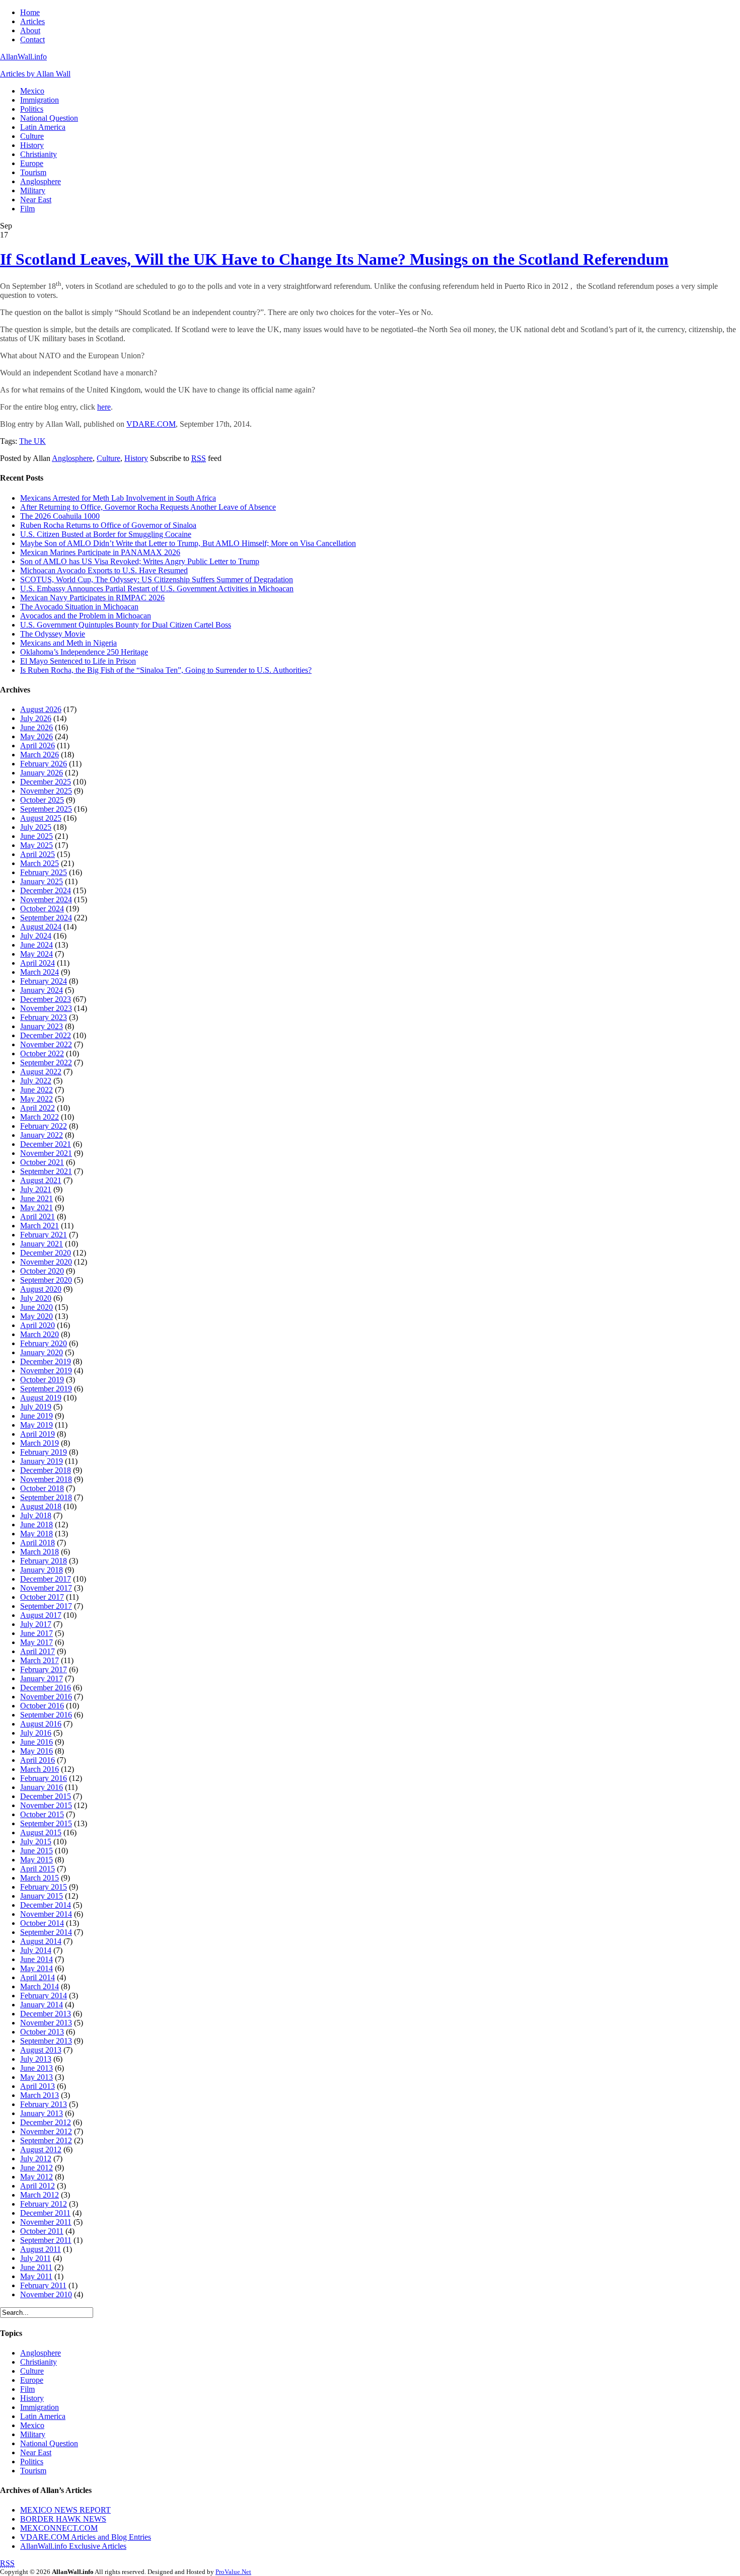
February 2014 (44, 1996)
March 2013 (40, 2095)
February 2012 (44, 2204)
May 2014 (36, 1968)
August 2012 (41, 2150)
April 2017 (38, 1651)
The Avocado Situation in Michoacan (79, 607)
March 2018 (40, 1552)
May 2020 (36, 1316)
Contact (32, 40)
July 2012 (36, 2159)
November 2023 (46, 1008)
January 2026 (42, 773)
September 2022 (46, 1063)
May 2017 (36, 1642)
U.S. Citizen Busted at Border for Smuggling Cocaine (106, 534)
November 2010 (46, 2294)
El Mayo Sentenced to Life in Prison (78, 661)
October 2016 (42, 1706)
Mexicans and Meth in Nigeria (68, 643)
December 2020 (46, 1253)
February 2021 (44, 1235)
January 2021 (42, 1244)
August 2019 (41, 1398)
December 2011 (45, 2213)
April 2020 (38, 1325)
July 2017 (36, 1624)
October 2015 (42, 1814)
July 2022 (36, 1081)
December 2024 (46, 890)
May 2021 (36, 1207)
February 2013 (44, 2104)
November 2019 (46, 1371)
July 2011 (35, 2258)
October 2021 (42, 1162)
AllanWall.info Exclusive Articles (73, 2546)
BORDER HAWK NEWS (63, 2519)
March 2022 (40, 1117)
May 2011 (36, 2276)
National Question (49, 118)
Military (33, 190)
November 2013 (46, 2023)
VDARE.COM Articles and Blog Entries (86, 2537)
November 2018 (46, 1479)
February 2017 (44, 1669)
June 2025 (36, 836)
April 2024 (38, 963)
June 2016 (36, 1742)
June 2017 (36, 1633)
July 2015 (36, 1842)
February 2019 (44, 1452)
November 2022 (46, 1044)
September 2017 (46, 1606)
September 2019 (46, 1389)
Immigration (40, 100)
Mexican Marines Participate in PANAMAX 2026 (100, 552)
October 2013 (42, 2032)
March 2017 (40, 1660)
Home (30, 12)
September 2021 (46, 1171)
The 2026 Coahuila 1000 (60, 516)
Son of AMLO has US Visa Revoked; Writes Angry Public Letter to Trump (140, 561)
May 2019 (36, 1425)
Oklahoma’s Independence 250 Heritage (84, 652)
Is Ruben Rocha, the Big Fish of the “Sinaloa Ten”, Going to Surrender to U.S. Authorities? (166, 670)
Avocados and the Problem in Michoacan (86, 616)
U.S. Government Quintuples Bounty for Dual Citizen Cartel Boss (126, 625)
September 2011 (46, 2240)
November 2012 (46, 2131)
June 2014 (36, 1959)
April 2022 (38, 1108)
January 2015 (42, 1896)
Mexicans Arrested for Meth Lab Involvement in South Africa (118, 498)
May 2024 (36, 954)
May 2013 (36, 2077)
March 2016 (40, 1769)
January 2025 (42, 881)
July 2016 (36, 1733)
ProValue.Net (233, 2572)
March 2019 (40, 1443)
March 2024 (40, 972)
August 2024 (41, 927)
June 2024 (36, 945)
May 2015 (36, 1860)
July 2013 (36, 2059)
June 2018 (36, 1525)
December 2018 (46, 1470)
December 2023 (46, 999)
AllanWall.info (23, 57)
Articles (32, 21)
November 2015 (46, 1805)
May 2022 (36, 1099)
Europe (32, 163)
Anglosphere (41, 181)
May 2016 (36, 1751)
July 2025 (36, 827)
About (30, 30)
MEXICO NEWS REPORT (65, 2510)
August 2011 (41, 2249)
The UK (32, 441)
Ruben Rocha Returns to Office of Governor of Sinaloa (108, 525)
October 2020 (42, 1271)
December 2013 (46, 2014)
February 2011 (43, 2285)
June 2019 (36, 1416)
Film (27, 209)
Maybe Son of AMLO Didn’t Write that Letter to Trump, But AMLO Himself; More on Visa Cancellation (188, 543)
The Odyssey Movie (53, 634)
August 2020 (41, 1289)
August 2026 (41, 709)
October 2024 (42, 909)
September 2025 (46, 809)
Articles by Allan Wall (35, 74)
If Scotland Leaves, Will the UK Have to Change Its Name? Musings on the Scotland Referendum (334, 259)
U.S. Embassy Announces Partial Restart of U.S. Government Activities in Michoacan (157, 589)
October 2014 (42, 1923)
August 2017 (41, 1615)
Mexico (32, 91)
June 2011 (36, 2267)
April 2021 (38, 1217)
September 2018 (46, 1497)
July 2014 (36, 1950)
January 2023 (42, 1026)
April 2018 (38, 1543)
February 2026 (44, 764)
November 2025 (46, 791)
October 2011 (42, 2231)
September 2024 (46, 918)
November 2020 (46, 1262)
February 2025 (44, 872)
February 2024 (44, 981)
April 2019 (38, 1434)
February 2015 (44, 1887)
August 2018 (41, 1506)
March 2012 (40, 2195)
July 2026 (36, 718)
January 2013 (42, 2113)
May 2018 (36, 1534)
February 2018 (44, 1561)
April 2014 (38, 1977)
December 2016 (46, 1688)
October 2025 (42, 800)
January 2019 (42, 1461)
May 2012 (36, 2177)
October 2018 (42, 1488)
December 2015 (46, 1796)
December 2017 (46, 1579)
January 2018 (42, 1570)
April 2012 (38, 2186)
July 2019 (36, 1407)
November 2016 (46, 1697)
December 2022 (46, 1035)
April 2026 (38, 746)
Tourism (33, 172)
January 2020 (42, 1352)
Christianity (39, 154)
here (104, 407)
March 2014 (40, 1986)
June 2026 (36, 727)
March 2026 (40, 755)
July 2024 (36, 936)
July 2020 (36, 1298)
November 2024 (46, 900)
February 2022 (44, 1126)
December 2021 (46, 1144)
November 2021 (46, 1153)
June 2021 (36, 1198)
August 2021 (41, 1180)
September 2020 (46, 1280)
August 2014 (41, 1941)
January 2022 (42, 1135)
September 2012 (46, 2140)
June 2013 (36, 2068)
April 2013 (38, 2086)
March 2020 (40, 1334)
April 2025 (38, 854)
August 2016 (41, 1724)
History (32, 145)
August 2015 (41, 1832)
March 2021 (40, 1226)
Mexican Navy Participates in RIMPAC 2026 (92, 598)
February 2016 (44, 1778)
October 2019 (42, 1380)
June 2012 (36, 2168)
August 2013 (41, 2050)
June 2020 (36, 1307)
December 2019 (46, 1361)
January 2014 (42, 2005)
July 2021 (36, 1189)
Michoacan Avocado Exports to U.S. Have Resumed (104, 570)
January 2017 (42, 1679)
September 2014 (46, 1932)
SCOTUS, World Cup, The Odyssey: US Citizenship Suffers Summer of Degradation (157, 579)
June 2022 (36, 1090)
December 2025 (46, 782)
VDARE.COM (151, 424)
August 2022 (41, 1072)
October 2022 (42, 1053)
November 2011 (46, 2222)
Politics (32, 109)
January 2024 (42, 990)
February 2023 (44, 1017)
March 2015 (40, 1878)
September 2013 (46, 2041)
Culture (32, 136)
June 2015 (36, 1851)
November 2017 (46, 1588)
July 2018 (36, 1515)
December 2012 (46, 2122)
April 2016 (38, 1760)
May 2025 (36, 845)
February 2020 (44, 1343)
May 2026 (36, 736)
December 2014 (46, 1905)
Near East (36, 200)
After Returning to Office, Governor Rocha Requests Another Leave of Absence (148, 507)
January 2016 (42, 1787)
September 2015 (46, 1823)
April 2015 (38, 1869)
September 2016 (46, 1715)
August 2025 (41, 818)
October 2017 (42, 1597)
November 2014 (46, 1914)
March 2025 (40, 863)
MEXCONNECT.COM (59, 2528)
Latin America (43, 127)
